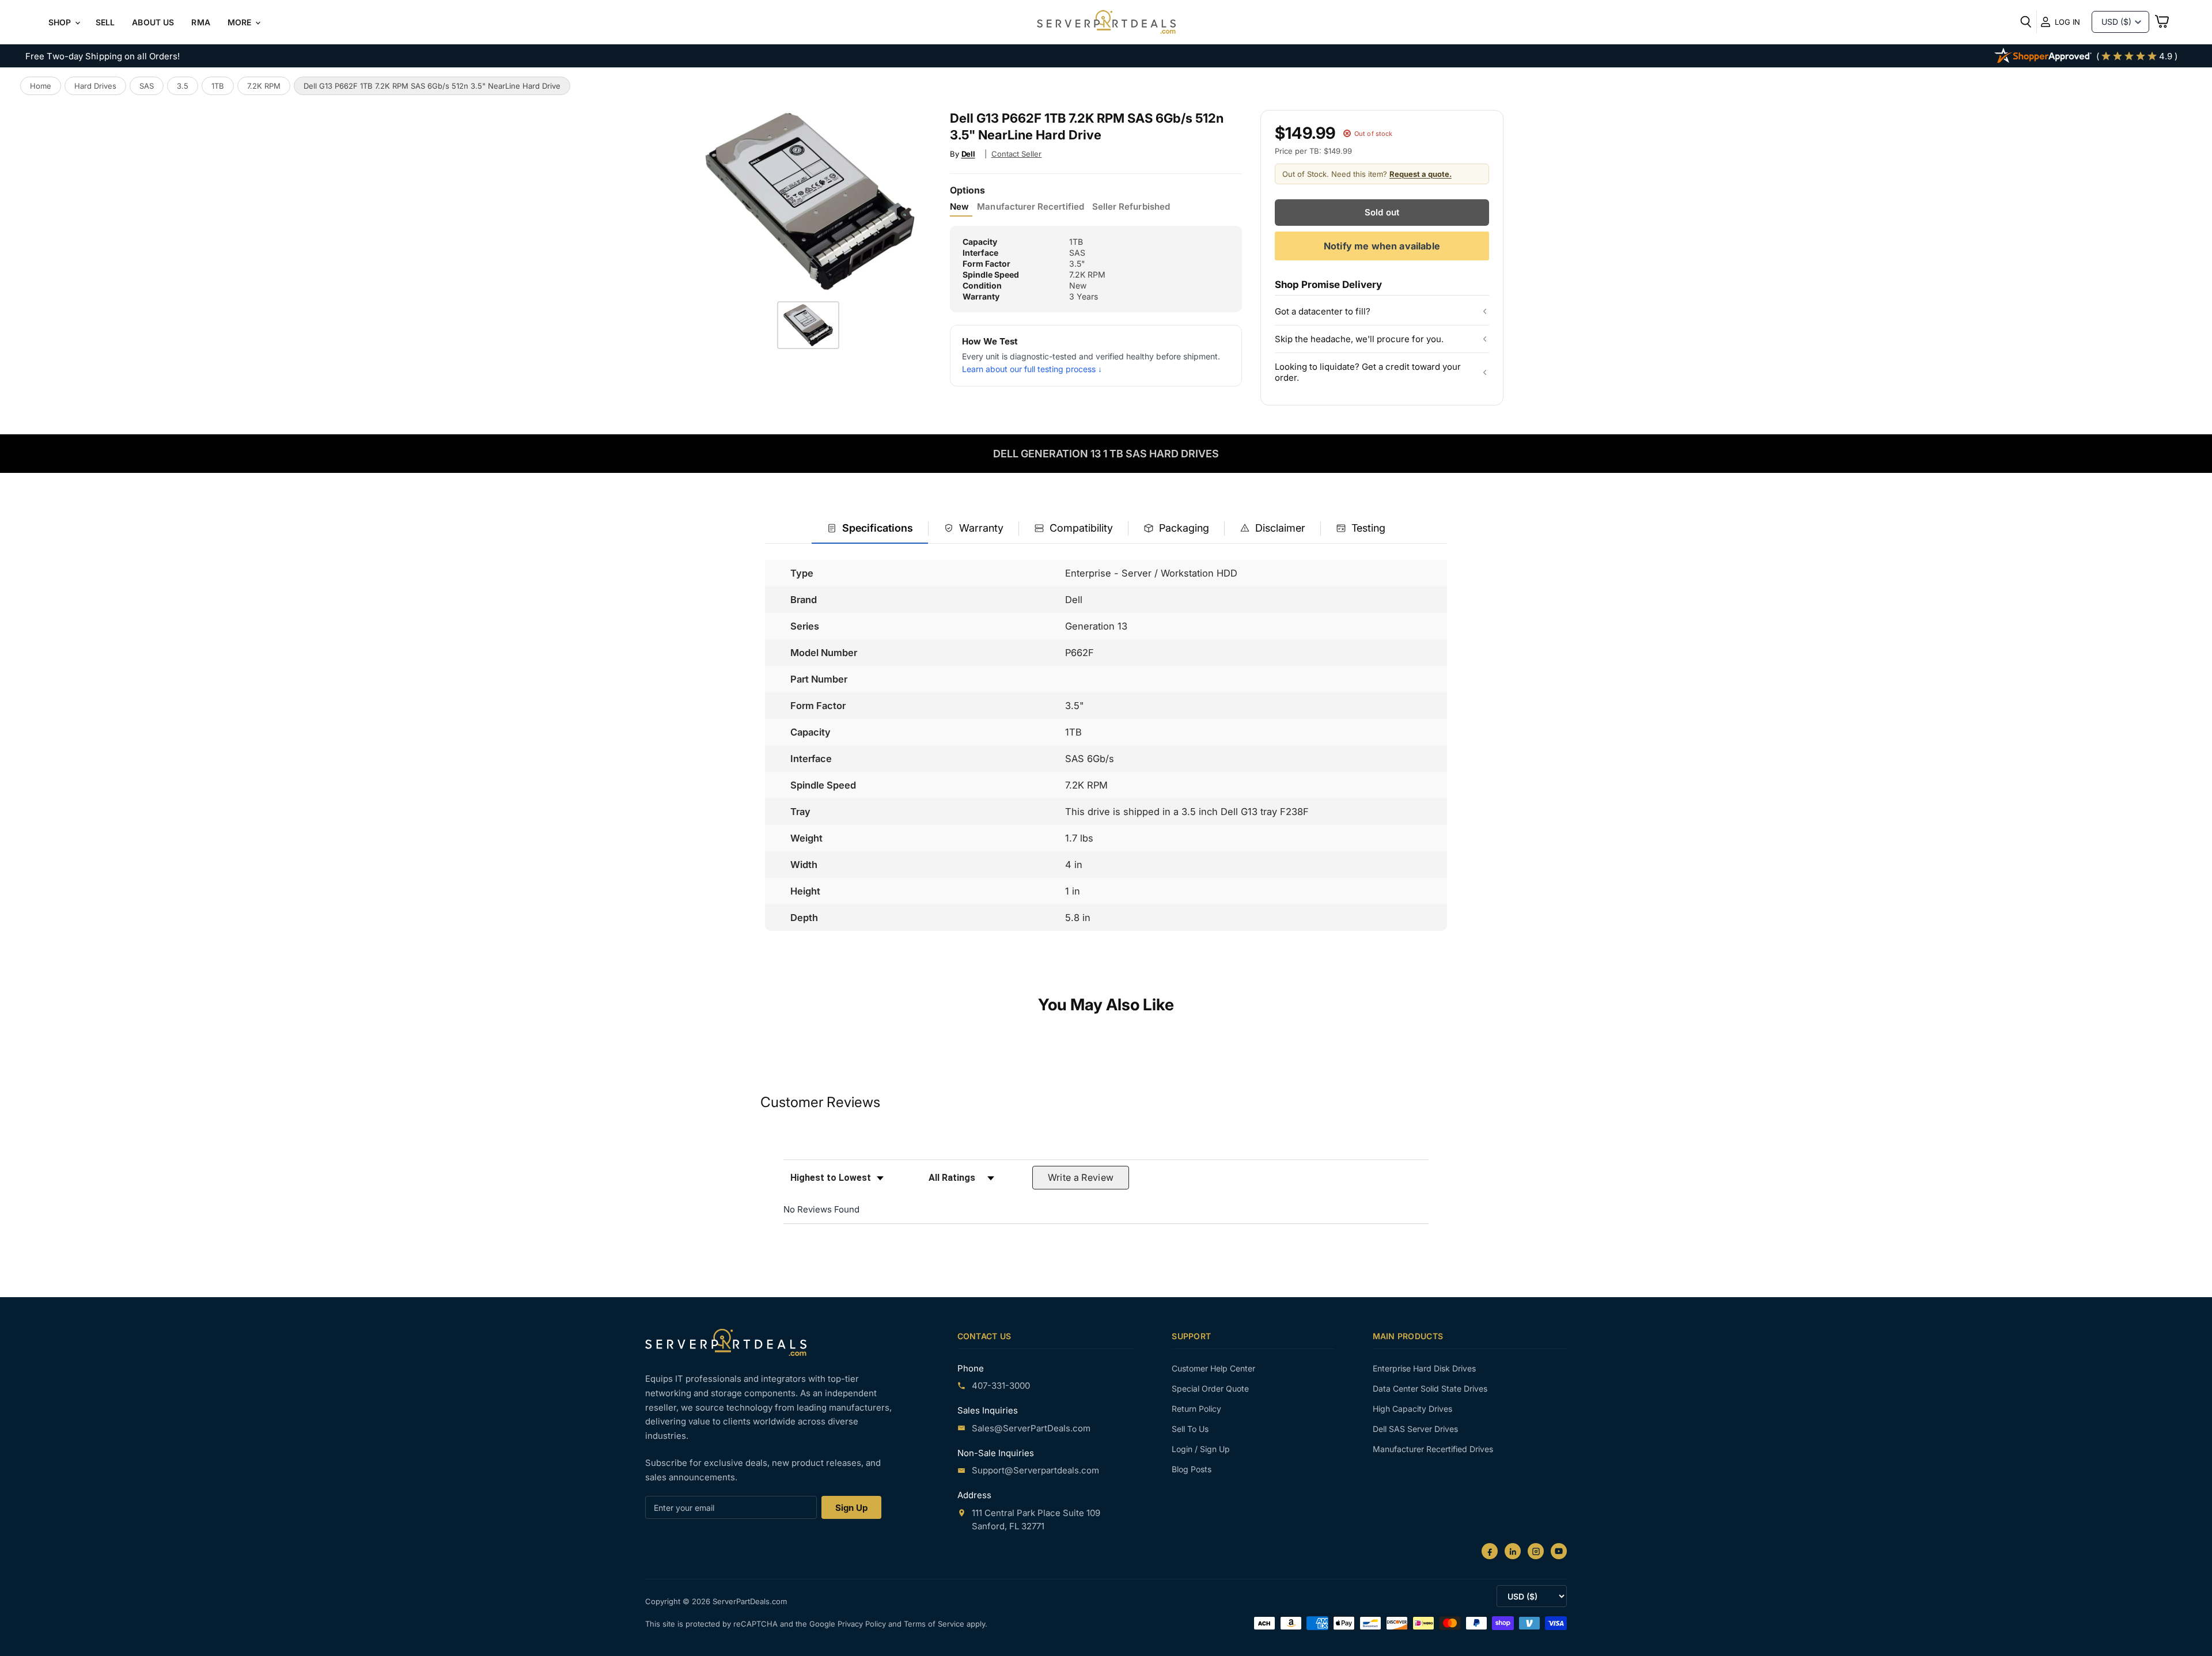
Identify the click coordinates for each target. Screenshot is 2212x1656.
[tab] (870, 529)
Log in (2067, 22)
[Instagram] (1536, 1551)
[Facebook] (1490, 1551)
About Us (153, 22)
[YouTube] (1559, 1551)
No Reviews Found (821, 1209)
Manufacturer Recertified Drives (1433, 1449)
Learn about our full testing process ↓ (1032, 369)
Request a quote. (1421, 174)
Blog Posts (1192, 1469)
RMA (200, 22)
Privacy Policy (863, 1624)
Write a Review (1081, 1177)
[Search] (2026, 22)
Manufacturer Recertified (1030, 207)
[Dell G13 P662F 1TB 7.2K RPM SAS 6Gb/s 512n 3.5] (808, 325)
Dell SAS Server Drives (1415, 1429)
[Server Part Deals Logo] (1106, 23)
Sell (105, 22)
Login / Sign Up (1201, 1449)
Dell (968, 154)
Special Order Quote (1210, 1388)
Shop (61, 22)
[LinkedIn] (1513, 1551)
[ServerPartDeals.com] (726, 1342)
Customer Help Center (1213, 1368)
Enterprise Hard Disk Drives (1424, 1368)
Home (41, 86)
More (241, 22)
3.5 (183, 86)
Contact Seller (1017, 154)
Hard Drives (95, 86)
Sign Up (851, 1508)
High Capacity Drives (1412, 1409)
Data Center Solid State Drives (1430, 1388)
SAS (147, 86)
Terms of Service (935, 1624)
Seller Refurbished (1131, 207)
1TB (218, 86)
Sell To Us (1190, 1429)
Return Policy (1196, 1409)
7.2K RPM (264, 86)
